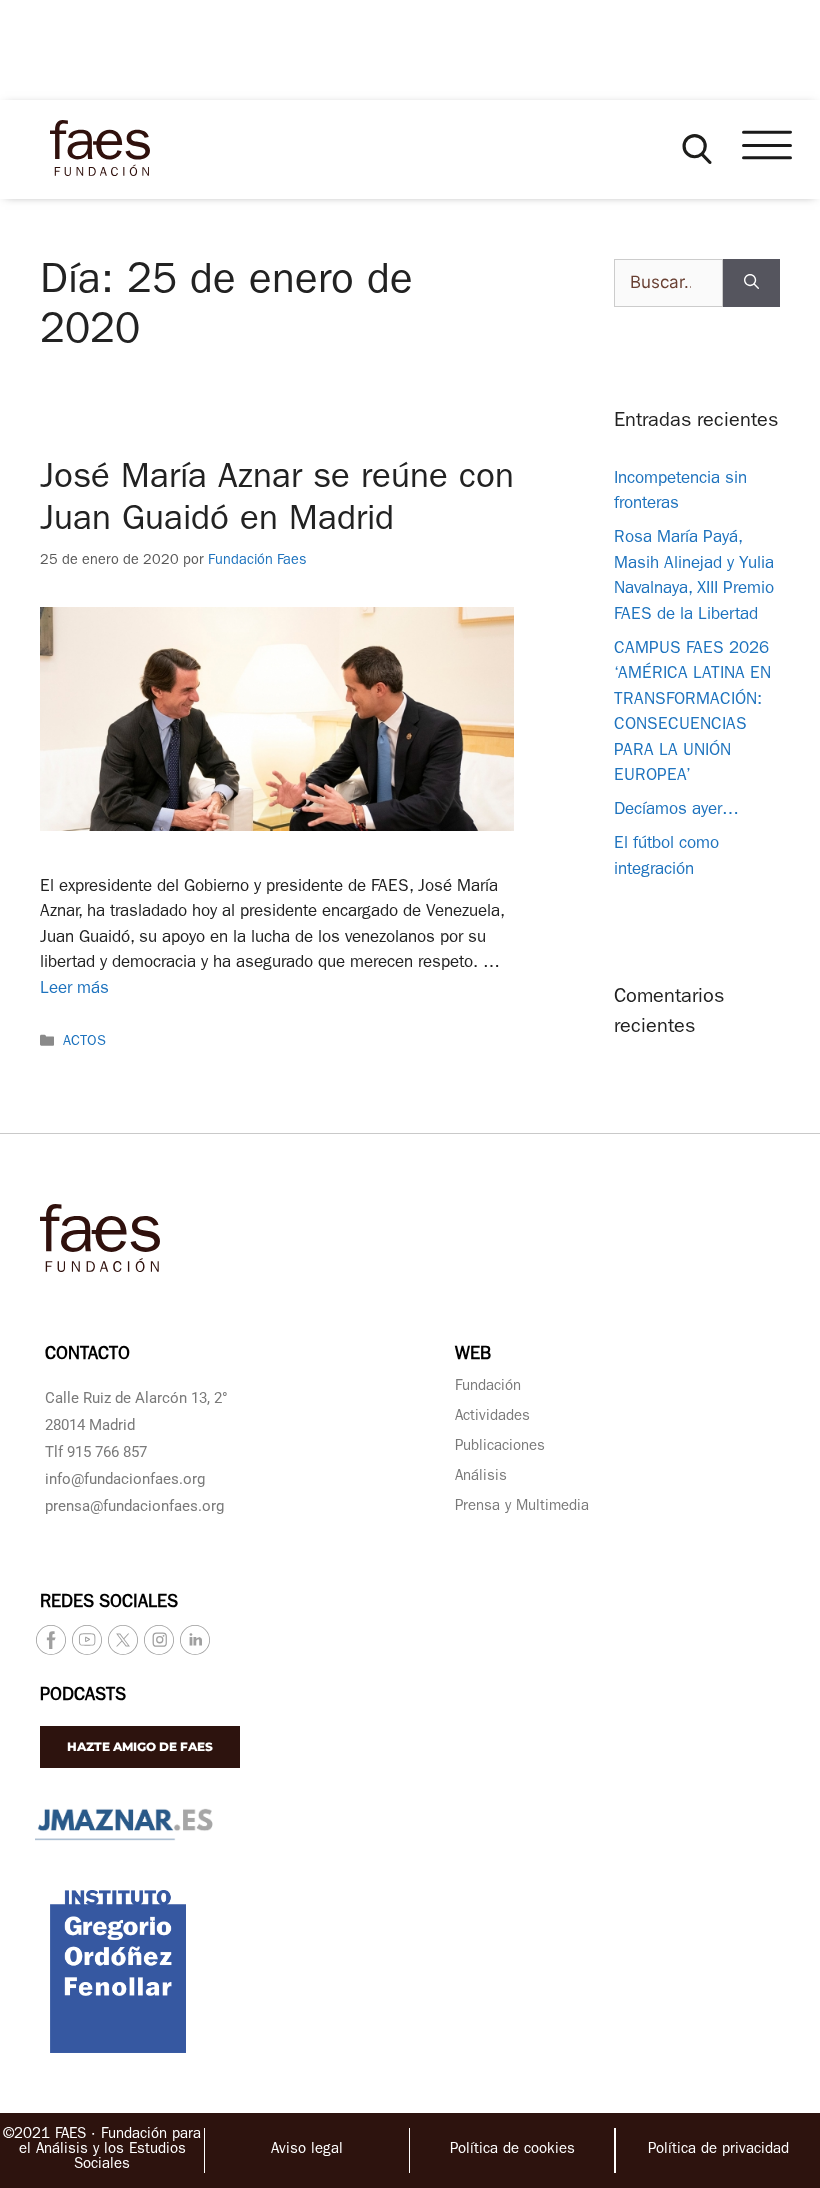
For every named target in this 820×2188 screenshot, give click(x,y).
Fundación (488, 1387)
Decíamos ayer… (676, 810)
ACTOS (84, 1043)
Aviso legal (307, 2150)
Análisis (481, 1477)
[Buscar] (751, 283)
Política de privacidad (718, 2150)
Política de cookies (512, 2150)
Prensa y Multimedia (522, 1507)
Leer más (74, 989)
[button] (697, 149)
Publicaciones (500, 1447)
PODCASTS (83, 1697)
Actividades (492, 1417)
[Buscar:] (668, 283)
